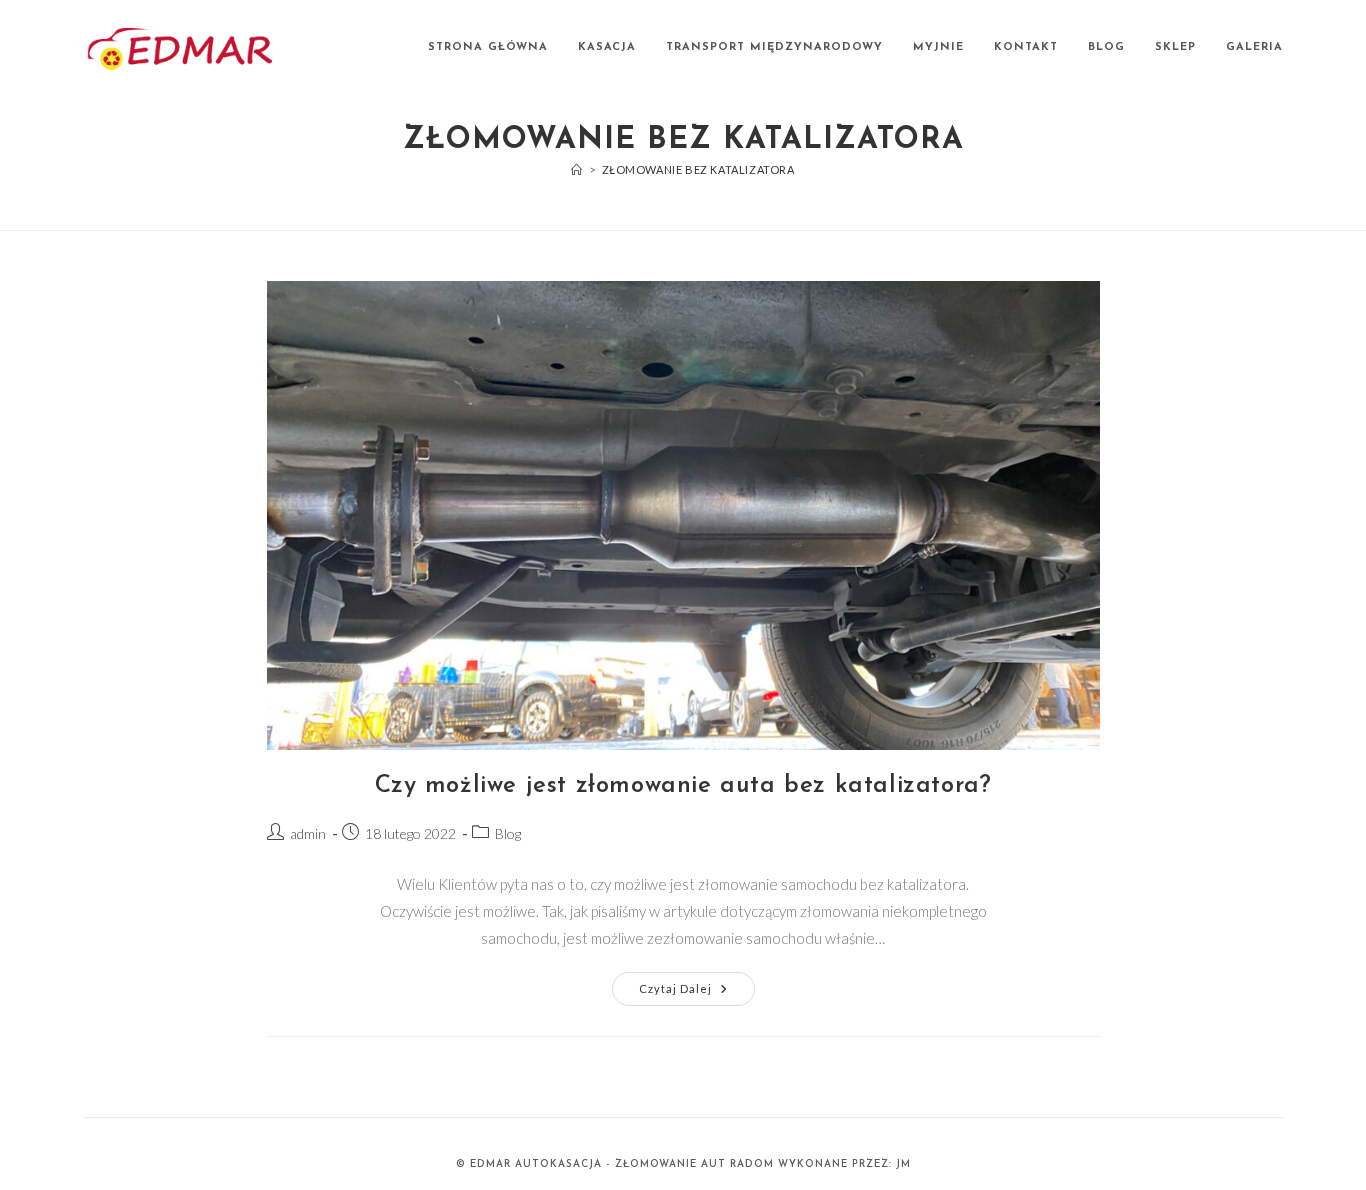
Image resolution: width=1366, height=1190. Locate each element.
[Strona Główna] (577, 169)
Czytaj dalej (697, 993)
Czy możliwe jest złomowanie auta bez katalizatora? (683, 786)
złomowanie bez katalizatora (698, 169)
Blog (508, 833)
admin (308, 833)
